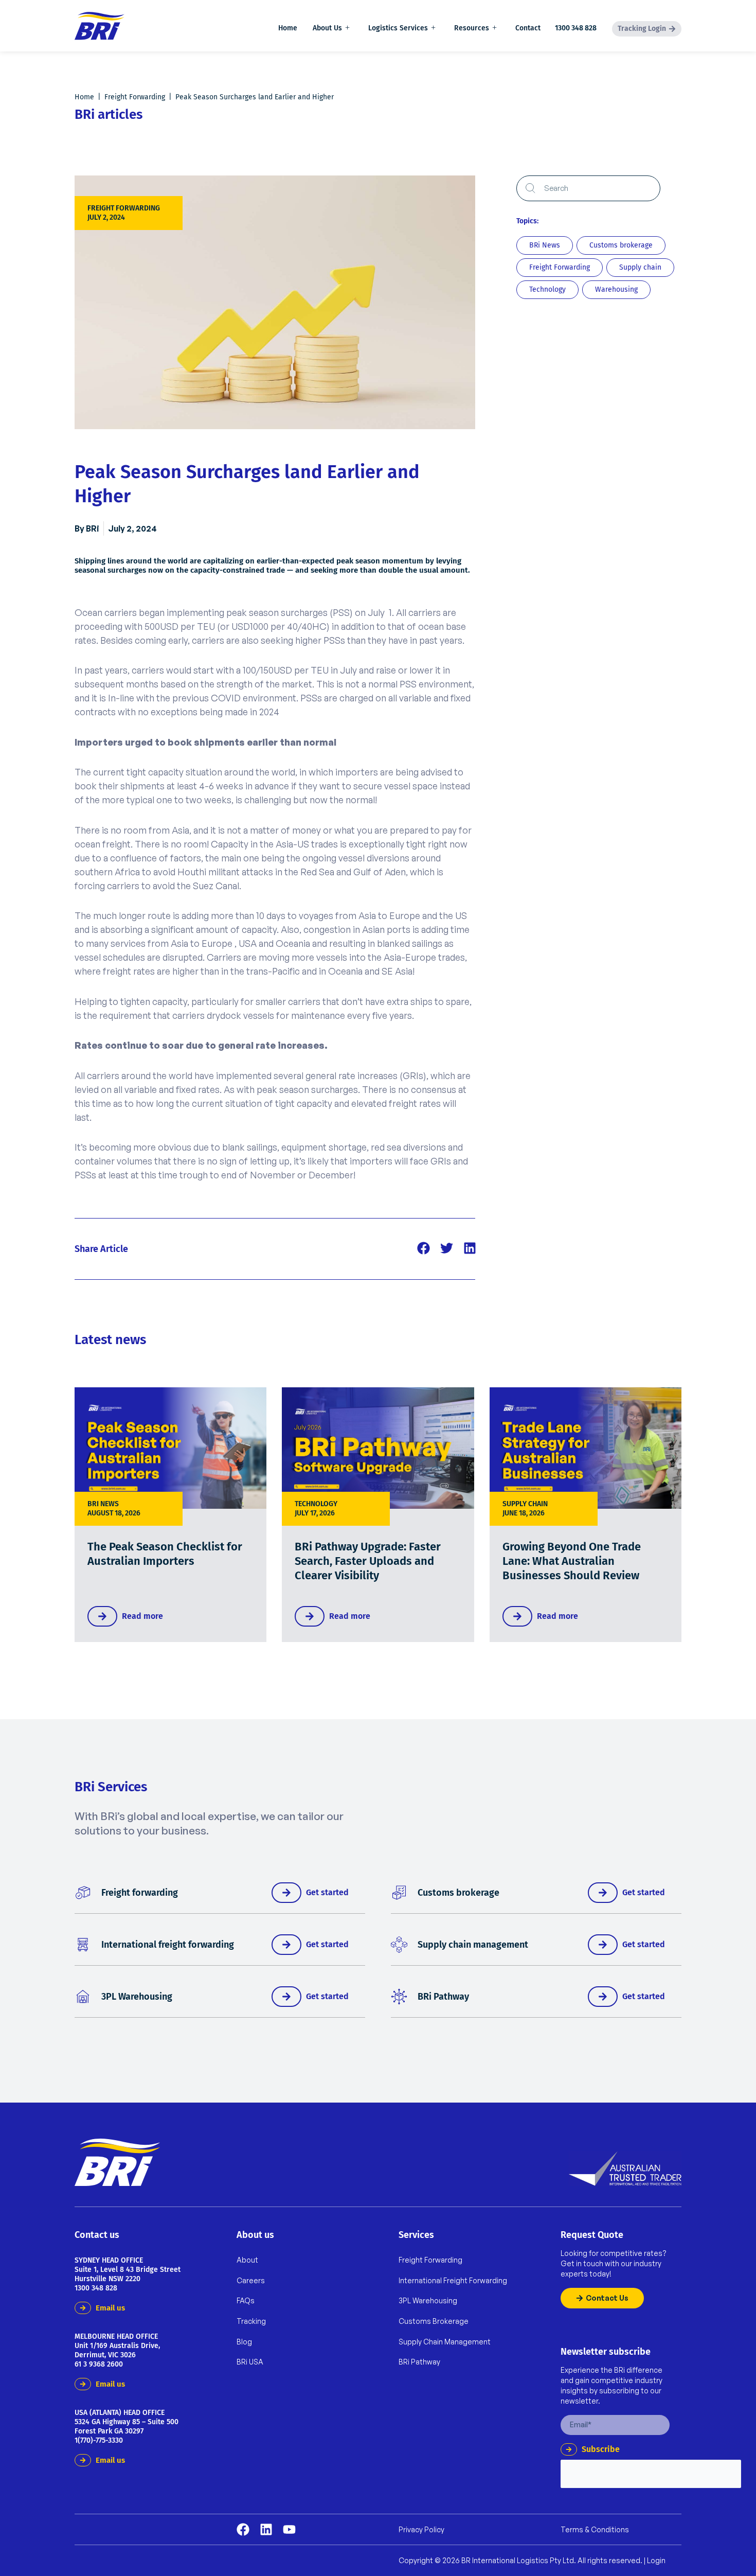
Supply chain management (473, 1945)
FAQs (246, 2300)
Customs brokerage (458, 1893)
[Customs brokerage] (399, 1893)
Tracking (251, 2321)
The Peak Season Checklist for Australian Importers (165, 1554)
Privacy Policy (421, 2530)
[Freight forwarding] (83, 1893)
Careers (251, 2280)
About (247, 2260)
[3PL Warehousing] (83, 1997)
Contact (528, 28)
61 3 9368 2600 (99, 2364)
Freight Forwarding (135, 97)
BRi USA (250, 2362)
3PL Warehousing (137, 1997)
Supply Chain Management (445, 2342)
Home (288, 28)
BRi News (103, 1504)
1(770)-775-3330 (99, 2440)
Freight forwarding (140, 1893)
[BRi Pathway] (399, 1997)
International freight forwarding (168, 1945)
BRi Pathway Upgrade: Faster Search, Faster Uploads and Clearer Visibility (368, 1561)
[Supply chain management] (399, 1945)
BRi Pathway (443, 1997)
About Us (327, 28)
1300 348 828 (576, 28)
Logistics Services (398, 28)
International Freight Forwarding (453, 2280)
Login (656, 2560)
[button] (424, 1248)
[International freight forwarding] (83, 1945)
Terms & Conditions (595, 2530)
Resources (472, 28)
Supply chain (525, 1504)
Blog (244, 2342)
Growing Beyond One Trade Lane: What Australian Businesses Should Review (572, 1561)
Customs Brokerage (434, 2321)
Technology (316, 1504)
